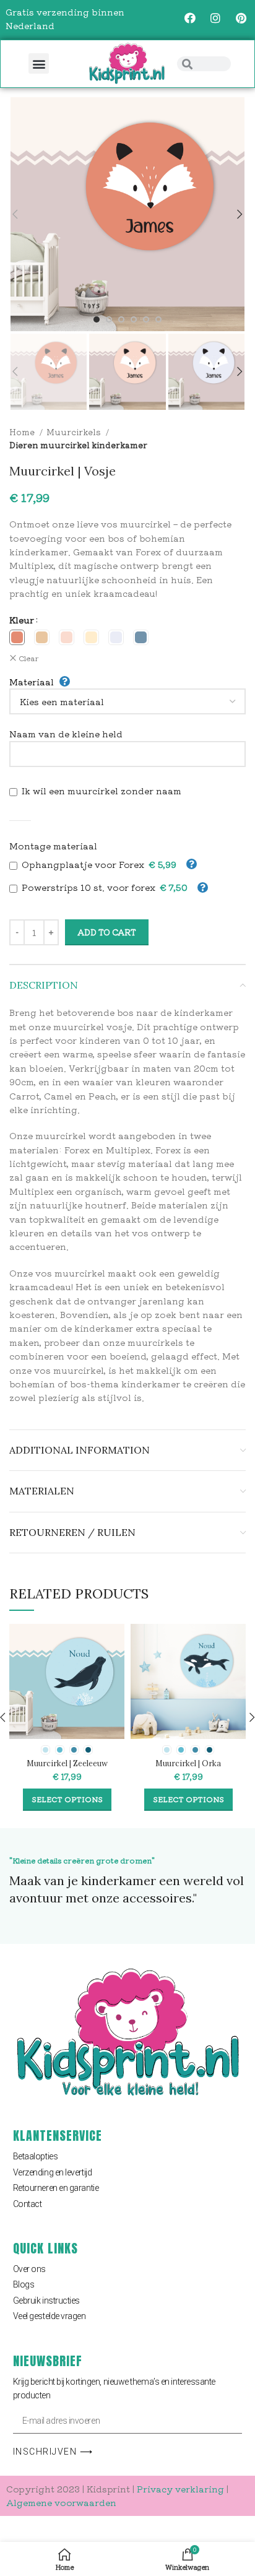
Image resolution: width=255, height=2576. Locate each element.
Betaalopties (36, 2156)
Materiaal (32, 682)
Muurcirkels (75, 432)
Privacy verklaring (180, 2489)
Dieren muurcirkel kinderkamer (78, 445)
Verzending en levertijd (53, 2172)
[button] (39, 63)
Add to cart (107, 932)
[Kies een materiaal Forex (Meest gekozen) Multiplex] (127, 701)
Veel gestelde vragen (50, 2316)
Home (23, 432)
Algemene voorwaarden (61, 2502)
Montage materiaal (53, 846)
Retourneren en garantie (56, 2188)
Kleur (22, 620)
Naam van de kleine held (66, 734)
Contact (28, 2204)
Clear (29, 658)
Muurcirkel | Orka (188, 1763)
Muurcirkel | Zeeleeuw (67, 1763)
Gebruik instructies (46, 2301)
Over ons (29, 2269)
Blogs (24, 2284)
